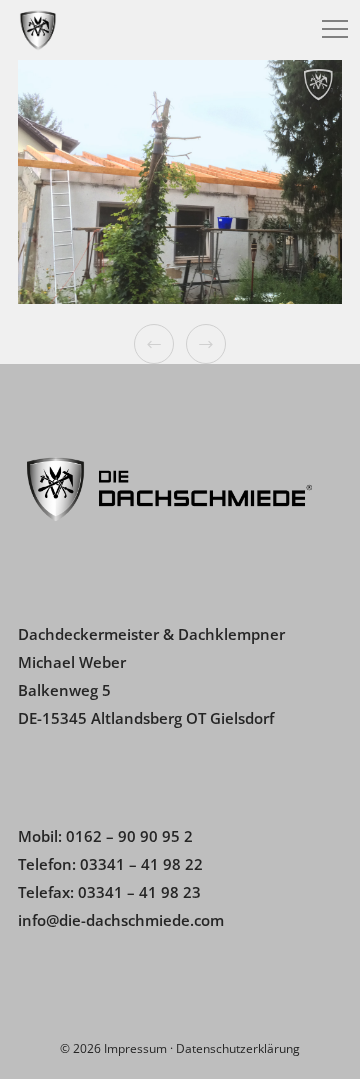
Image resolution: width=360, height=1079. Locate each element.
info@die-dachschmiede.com (121, 920)
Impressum (135, 1048)
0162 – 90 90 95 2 (129, 836)
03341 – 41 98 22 (141, 864)
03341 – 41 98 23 (139, 892)
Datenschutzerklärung (238, 1048)
